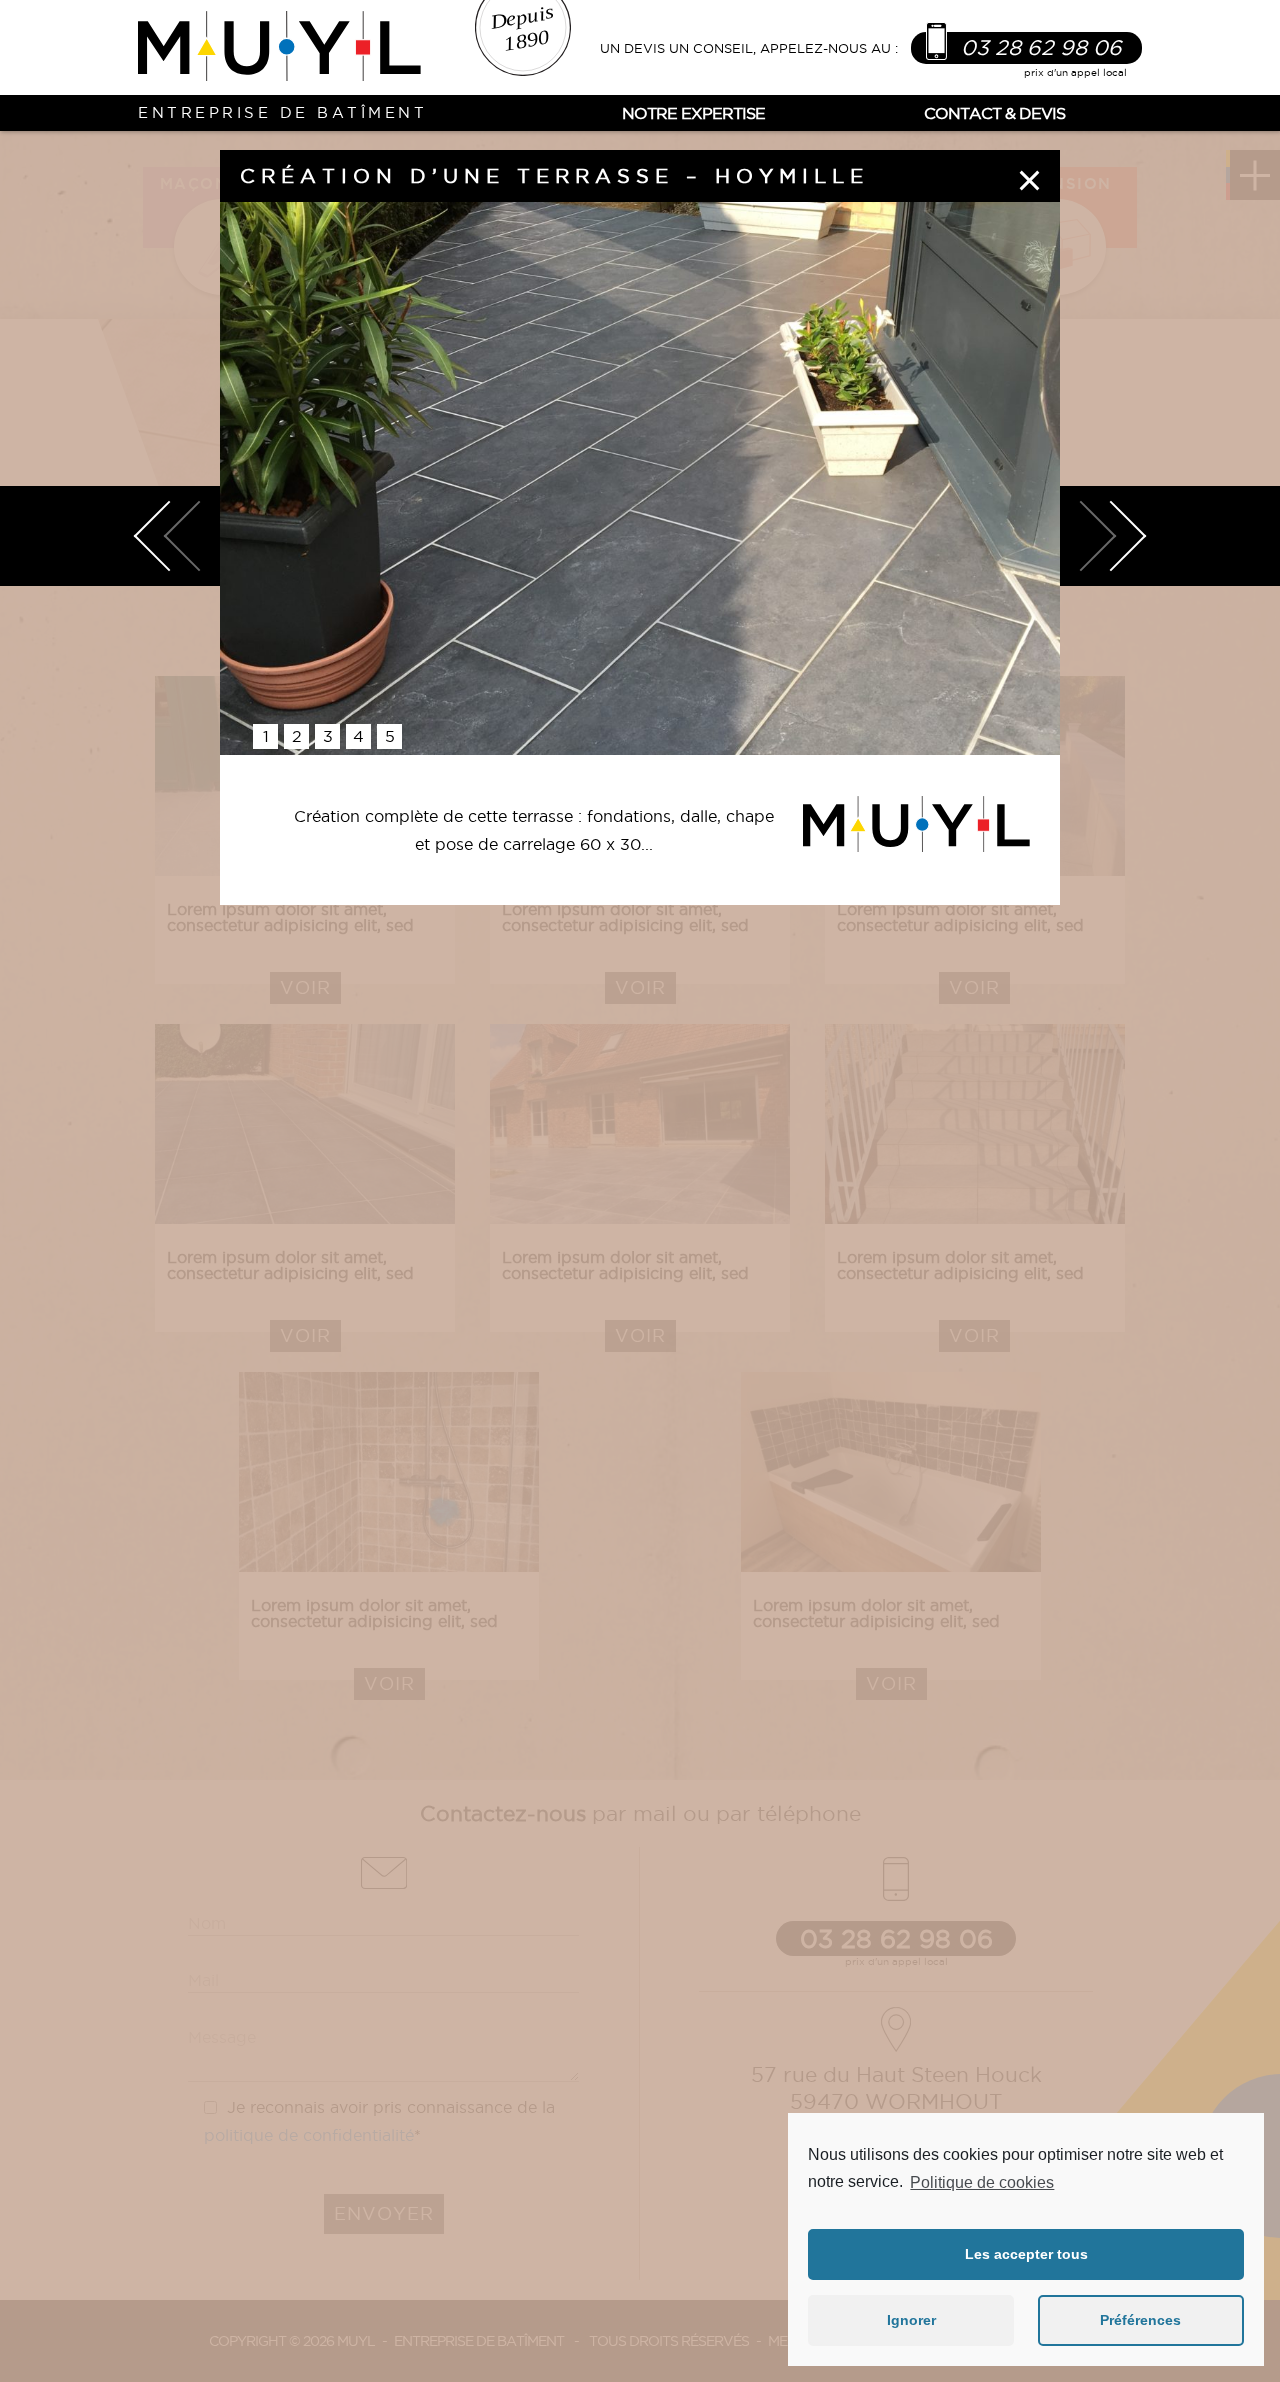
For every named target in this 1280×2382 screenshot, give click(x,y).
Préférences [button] (1140, 2320)
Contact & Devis (994, 113)
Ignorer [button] (911, 2320)
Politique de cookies (982, 2182)
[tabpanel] (640, 478)
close (1030, 179)
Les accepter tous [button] (1026, 2254)
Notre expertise (693, 113)
